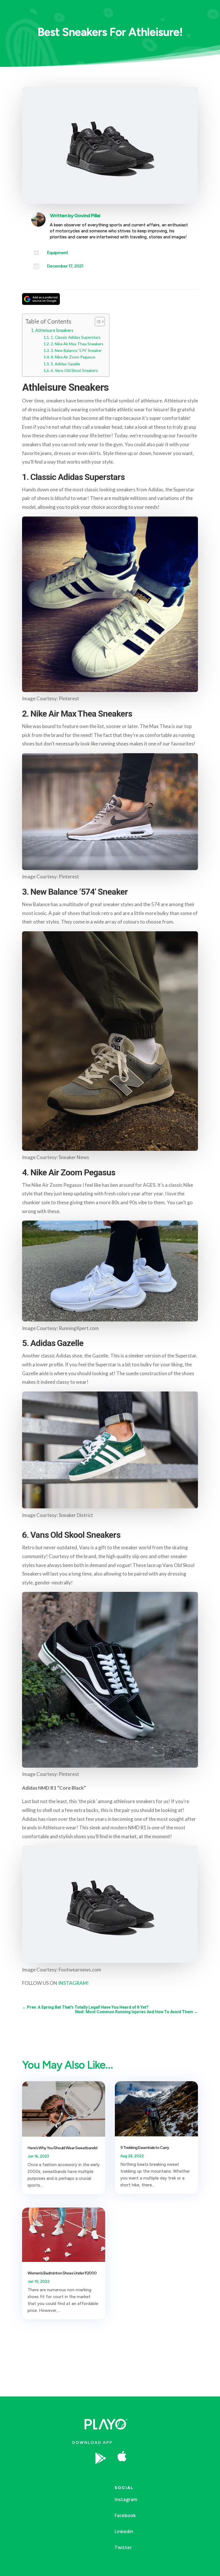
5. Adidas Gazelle (65, 364)
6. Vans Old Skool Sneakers (74, 370)
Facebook (125, 2515)
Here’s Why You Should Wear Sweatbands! (62, 2148)
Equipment (57, 253)
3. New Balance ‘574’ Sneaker (76, 350)
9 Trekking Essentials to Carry (145, 2148)
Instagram (126, 2499)
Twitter (123, 2547)
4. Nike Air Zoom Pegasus (73, 357)
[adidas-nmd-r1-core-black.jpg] (166, 2475)
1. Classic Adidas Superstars (76, 337)
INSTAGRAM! (73, 1983)
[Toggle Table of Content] (97, 322)
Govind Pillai (87, 216)
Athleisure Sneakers (54, 330)
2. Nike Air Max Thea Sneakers (77, 344)
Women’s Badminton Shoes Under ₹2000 (62, 2273)
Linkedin (124, 2531)
